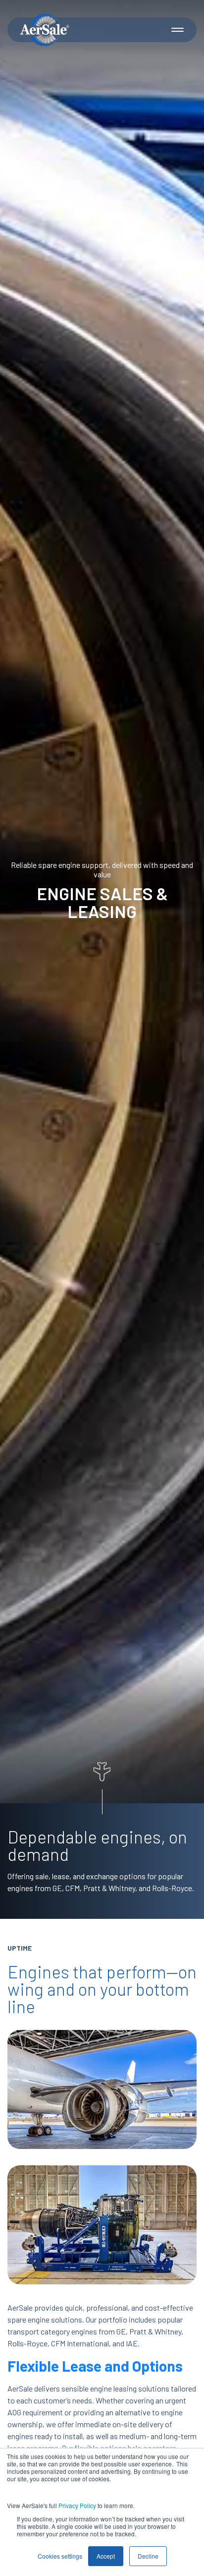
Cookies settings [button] (60, 2556)
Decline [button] (148, 2556)
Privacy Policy (77, 2505)
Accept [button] (106, 2556)
